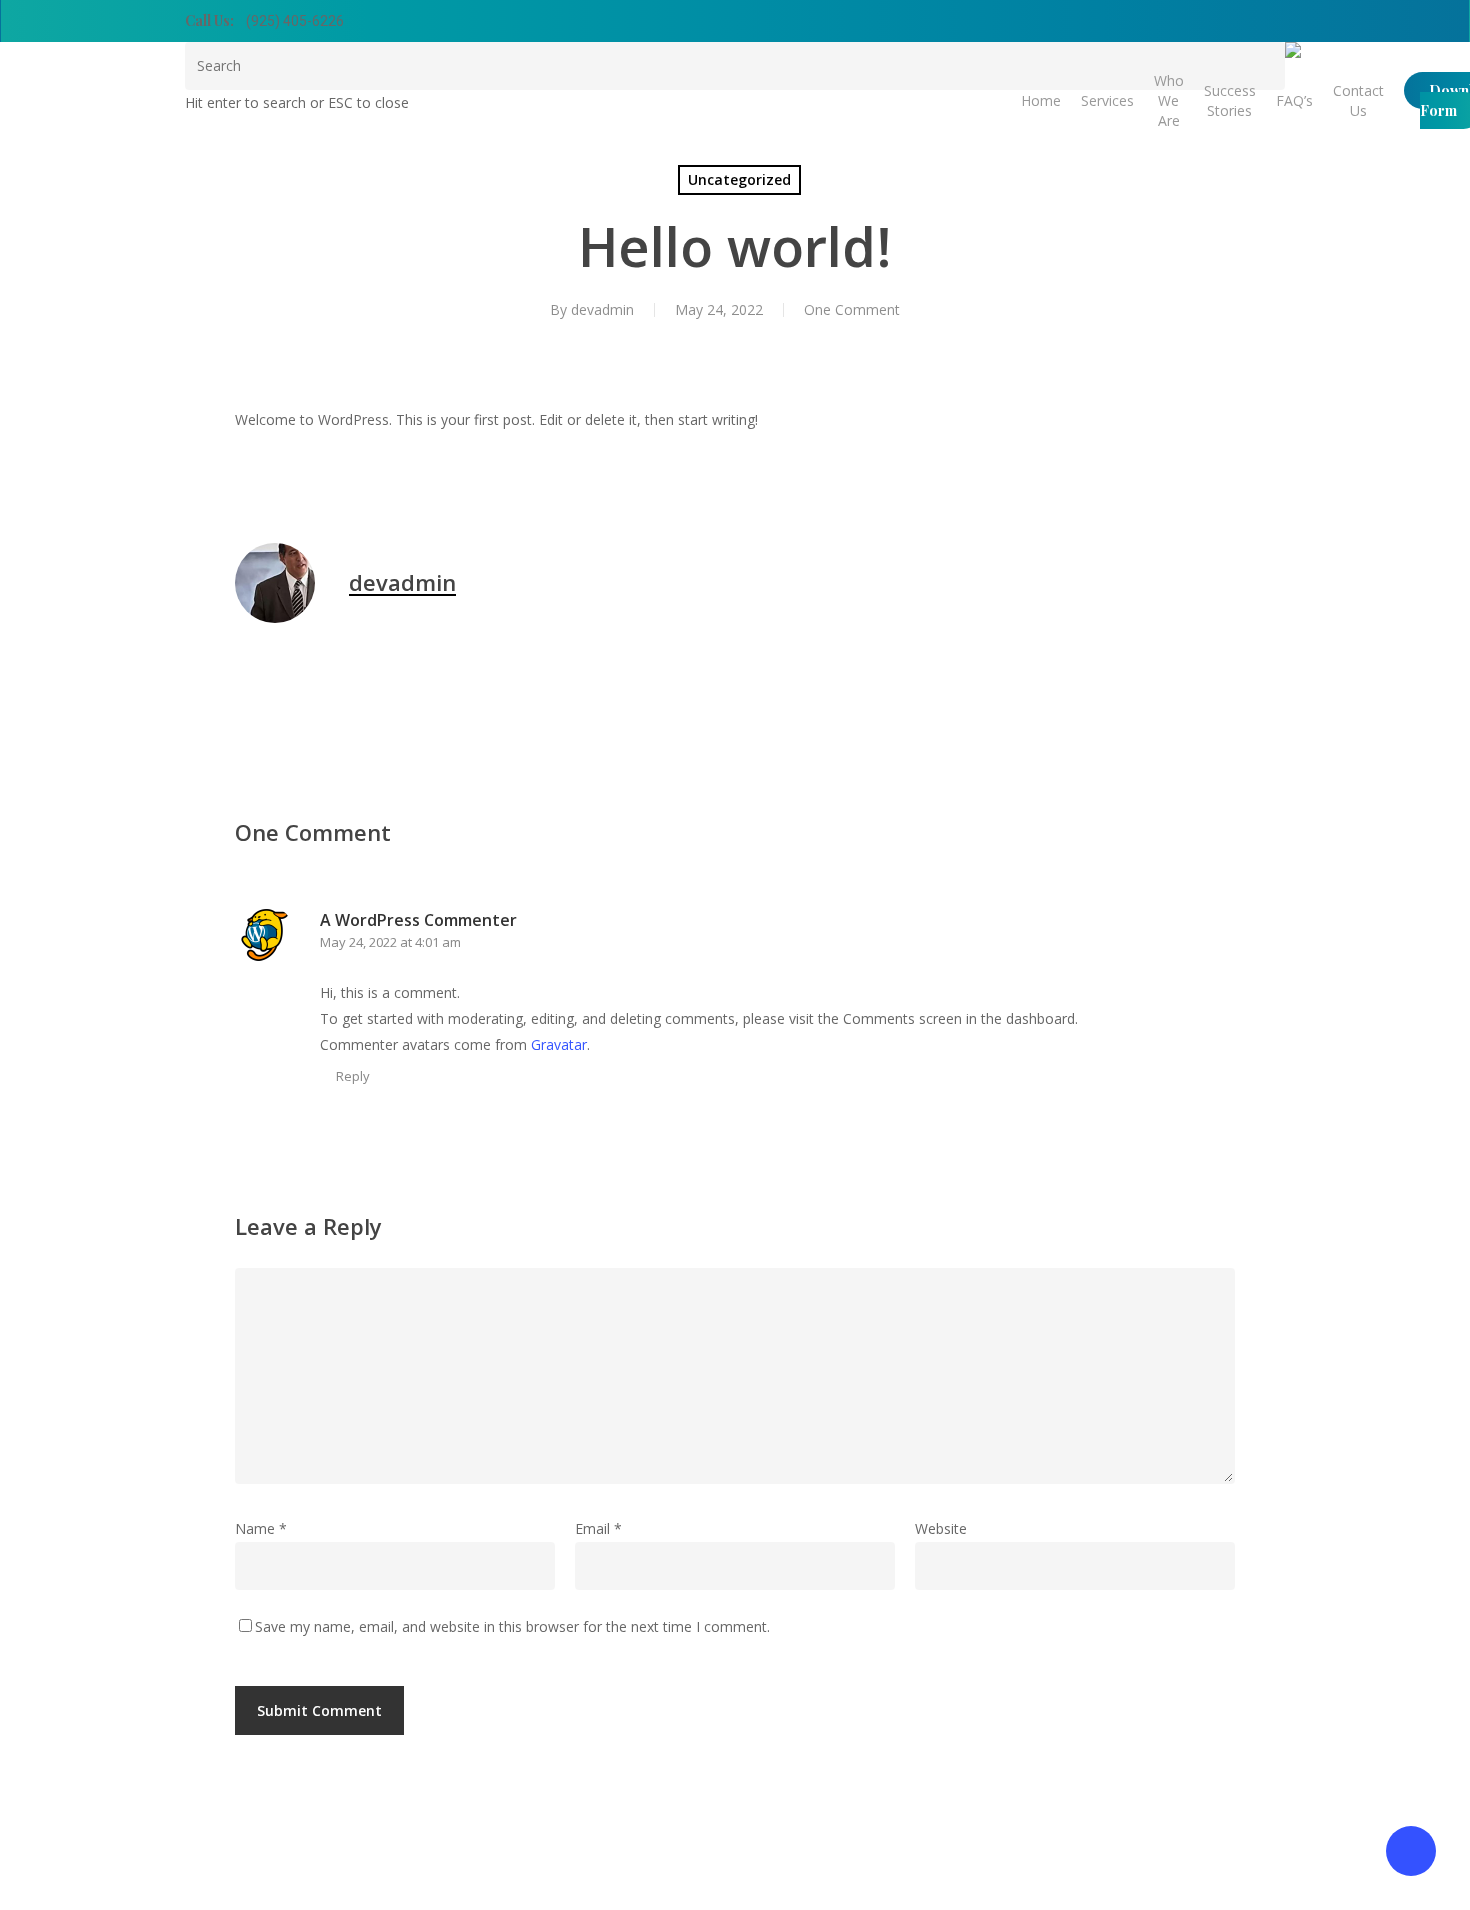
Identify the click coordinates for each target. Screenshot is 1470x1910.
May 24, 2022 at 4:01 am (390, 942)
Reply (353, 1076)
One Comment (852, 309)
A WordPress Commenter (418, 920)
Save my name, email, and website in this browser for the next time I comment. (512, 1626)
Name (261, 1528)
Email (598, 1528)
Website (941, 1528)
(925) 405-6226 (295, 21)
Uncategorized (739, 179)
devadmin (602, 309)
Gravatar (559, 1044)
